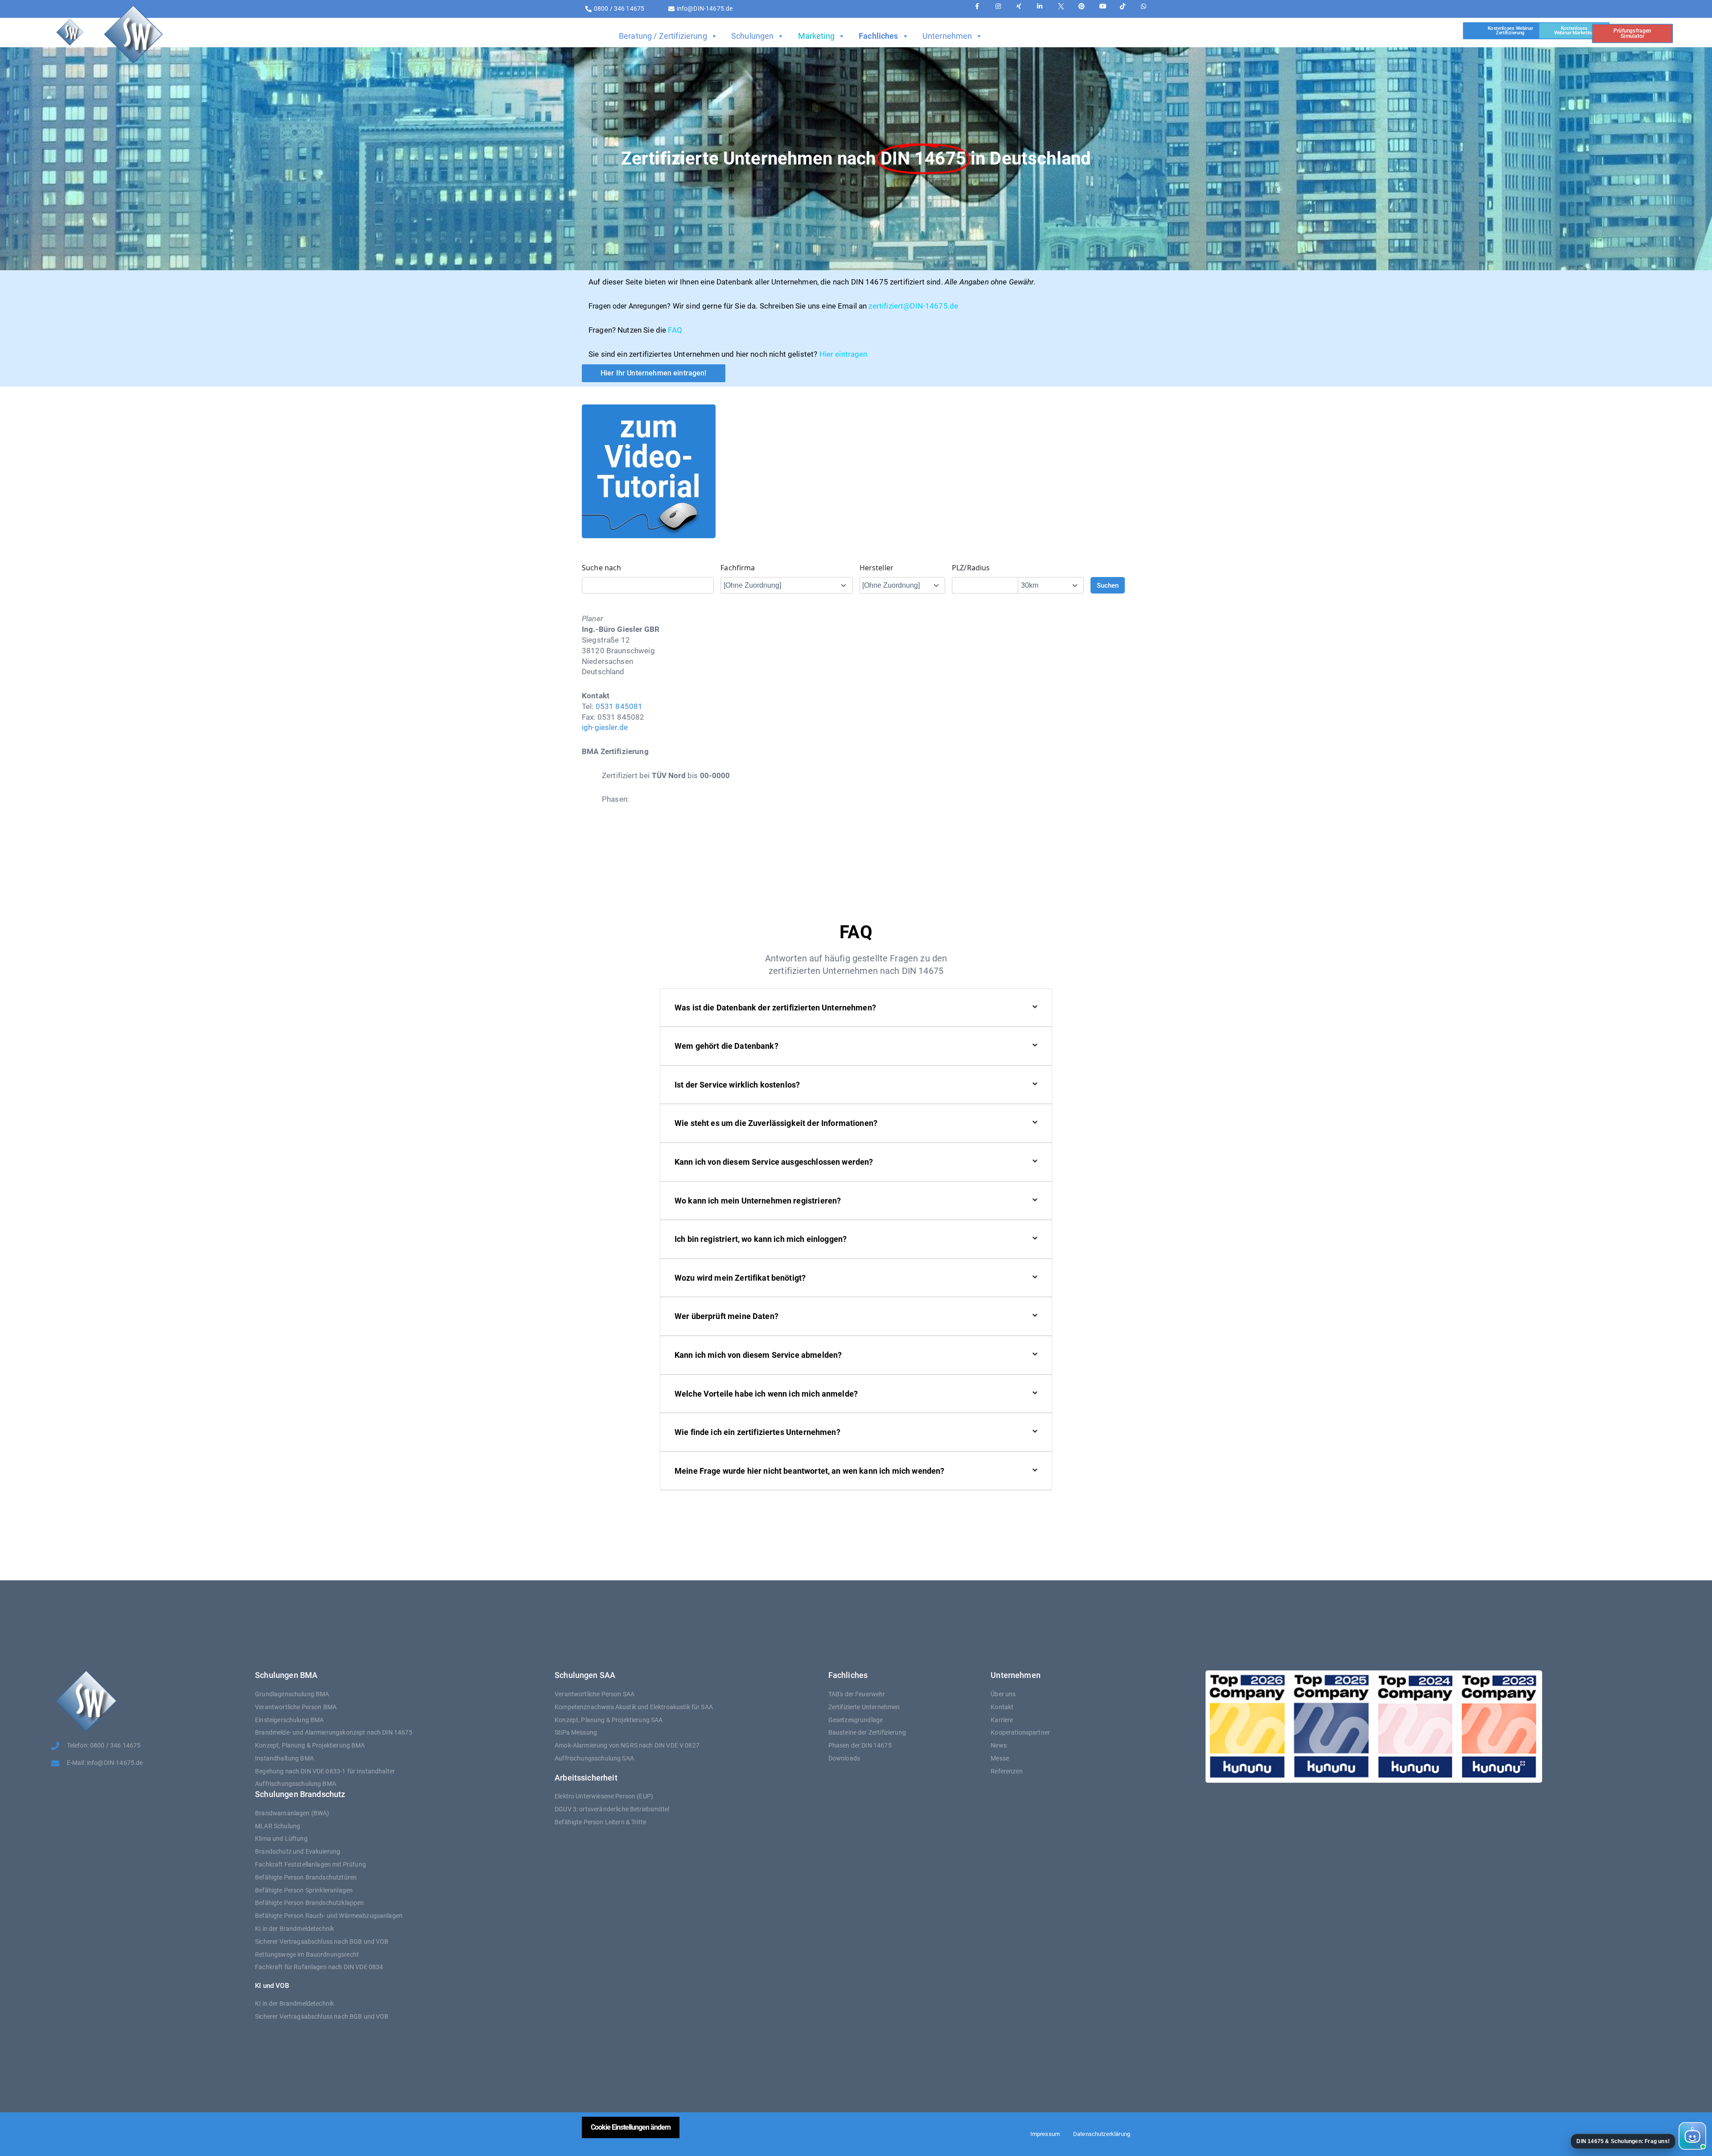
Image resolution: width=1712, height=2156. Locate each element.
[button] (1638, 2136)
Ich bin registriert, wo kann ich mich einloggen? (761, 1239)
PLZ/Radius (971, 568)
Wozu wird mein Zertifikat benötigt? (740, 1278)
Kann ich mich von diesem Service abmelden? (758, 1355)
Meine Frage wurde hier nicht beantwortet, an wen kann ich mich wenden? (810, 1471)
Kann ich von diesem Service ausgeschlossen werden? (774, 1162)
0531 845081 (619, 706)
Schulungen (753, 36)
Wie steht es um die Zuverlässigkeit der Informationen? (776, 1123)
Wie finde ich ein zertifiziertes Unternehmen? (757, 1432)
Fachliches (879, 36)
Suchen (1108, 585)
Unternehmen (947, 36)
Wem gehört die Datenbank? (726, 1046)
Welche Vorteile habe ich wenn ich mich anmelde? (766, 1394)
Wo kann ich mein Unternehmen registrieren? (758, 1201)
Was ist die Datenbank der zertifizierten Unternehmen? (775, 1008)
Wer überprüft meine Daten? (726, 1316)
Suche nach (602, 568)
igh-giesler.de (605, 727)
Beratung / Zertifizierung (663, 36)
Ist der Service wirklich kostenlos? (737, 1085)
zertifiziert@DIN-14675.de (913, 306)
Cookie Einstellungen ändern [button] (631, 2127)
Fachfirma (738, 568)
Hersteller (877, 568)
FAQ (675, 330)
